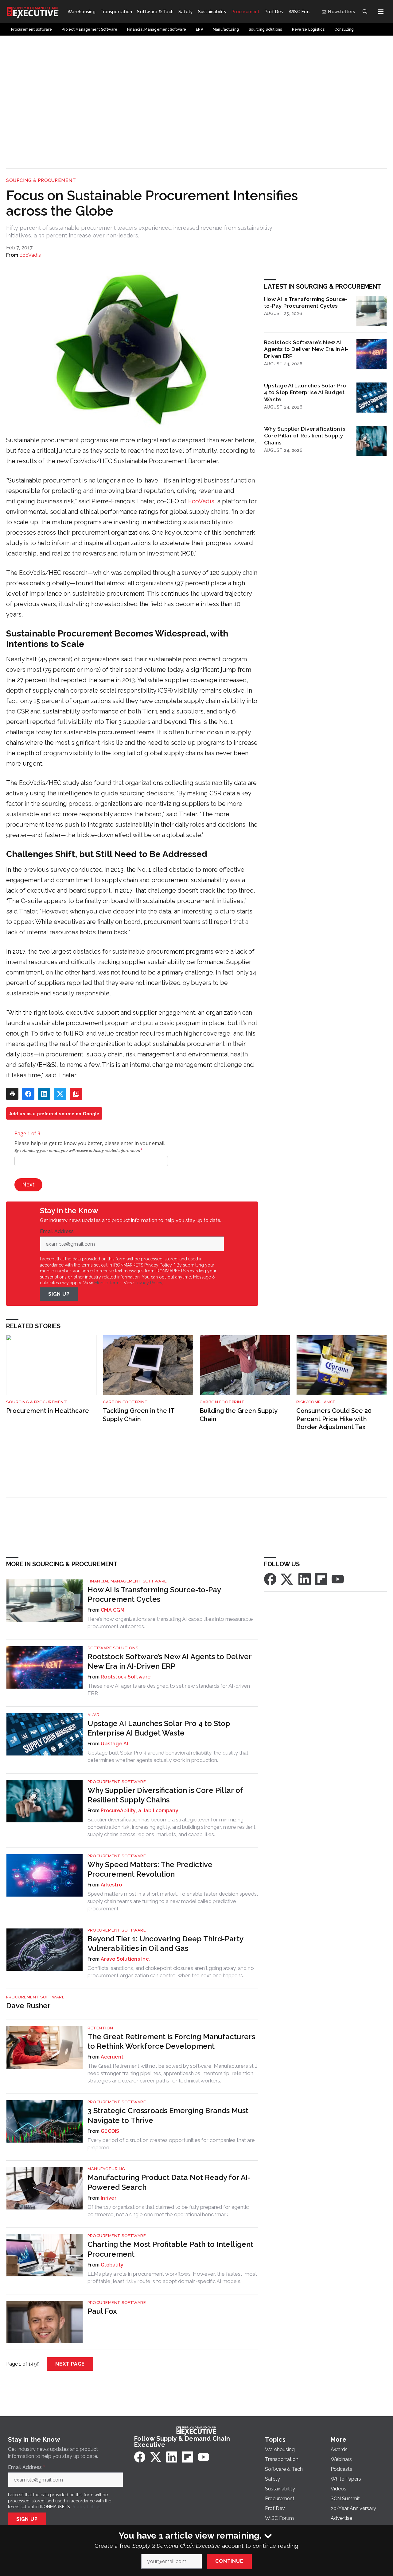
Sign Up (59, 1294)
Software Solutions (113, 1648)
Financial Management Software (127, 1581)
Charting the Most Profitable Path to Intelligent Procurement (170, 2249)
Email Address (58, 1232)
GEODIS (110, 2131)
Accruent (112, 2057)
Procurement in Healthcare (48, 1411)
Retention (100, 2028)
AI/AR (94, 1715)
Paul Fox (102, 2311)
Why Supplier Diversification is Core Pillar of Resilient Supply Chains (305, 436)
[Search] (365, 12)
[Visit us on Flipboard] (321, 1579)
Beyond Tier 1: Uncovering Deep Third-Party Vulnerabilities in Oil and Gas (165, 1944)
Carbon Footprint (125, 1402)
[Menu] (381, 12)
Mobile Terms (108, 1283)
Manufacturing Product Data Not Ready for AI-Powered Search (169, 2182)
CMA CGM (113, 1610)
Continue (229, 2561)
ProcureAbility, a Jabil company (140, 1811)
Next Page (70, 2364)
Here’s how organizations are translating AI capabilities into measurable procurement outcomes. (170, 1623)
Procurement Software (117, 1782)
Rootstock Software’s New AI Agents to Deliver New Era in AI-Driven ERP (306, 349)
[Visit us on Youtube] (338, 1579)
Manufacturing (106, 2169)
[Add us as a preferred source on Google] (76, 1094)
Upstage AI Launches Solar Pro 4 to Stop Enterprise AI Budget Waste (305, 392)
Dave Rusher (28, 2006)
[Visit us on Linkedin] (305, 1579)
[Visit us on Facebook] (270, 1579)
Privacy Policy (148, 1283)
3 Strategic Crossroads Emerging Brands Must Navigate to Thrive (168, 2115)
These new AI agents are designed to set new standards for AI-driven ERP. (169, 1690)
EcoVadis (30, 255)
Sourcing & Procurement (41, 180)
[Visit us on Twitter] (287, 1579)
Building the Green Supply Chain (238, 1415)
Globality (112, 2265)
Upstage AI (115, 1744)
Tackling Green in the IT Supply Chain (139, 1415)
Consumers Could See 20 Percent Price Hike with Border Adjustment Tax (334, 1419)
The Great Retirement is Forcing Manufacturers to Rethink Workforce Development (171, 2041)
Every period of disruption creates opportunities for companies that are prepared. (171, 2144)
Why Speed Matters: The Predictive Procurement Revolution (150, 1869)
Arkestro (111, 1885)
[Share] (28, 1094)
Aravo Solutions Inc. (125, 1959)
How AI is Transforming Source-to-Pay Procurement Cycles (306, 302)
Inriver (109, 2198)
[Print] (12, 1094)
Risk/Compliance (316, 1402)
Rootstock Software (126, 1677)
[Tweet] (60, 1094)
